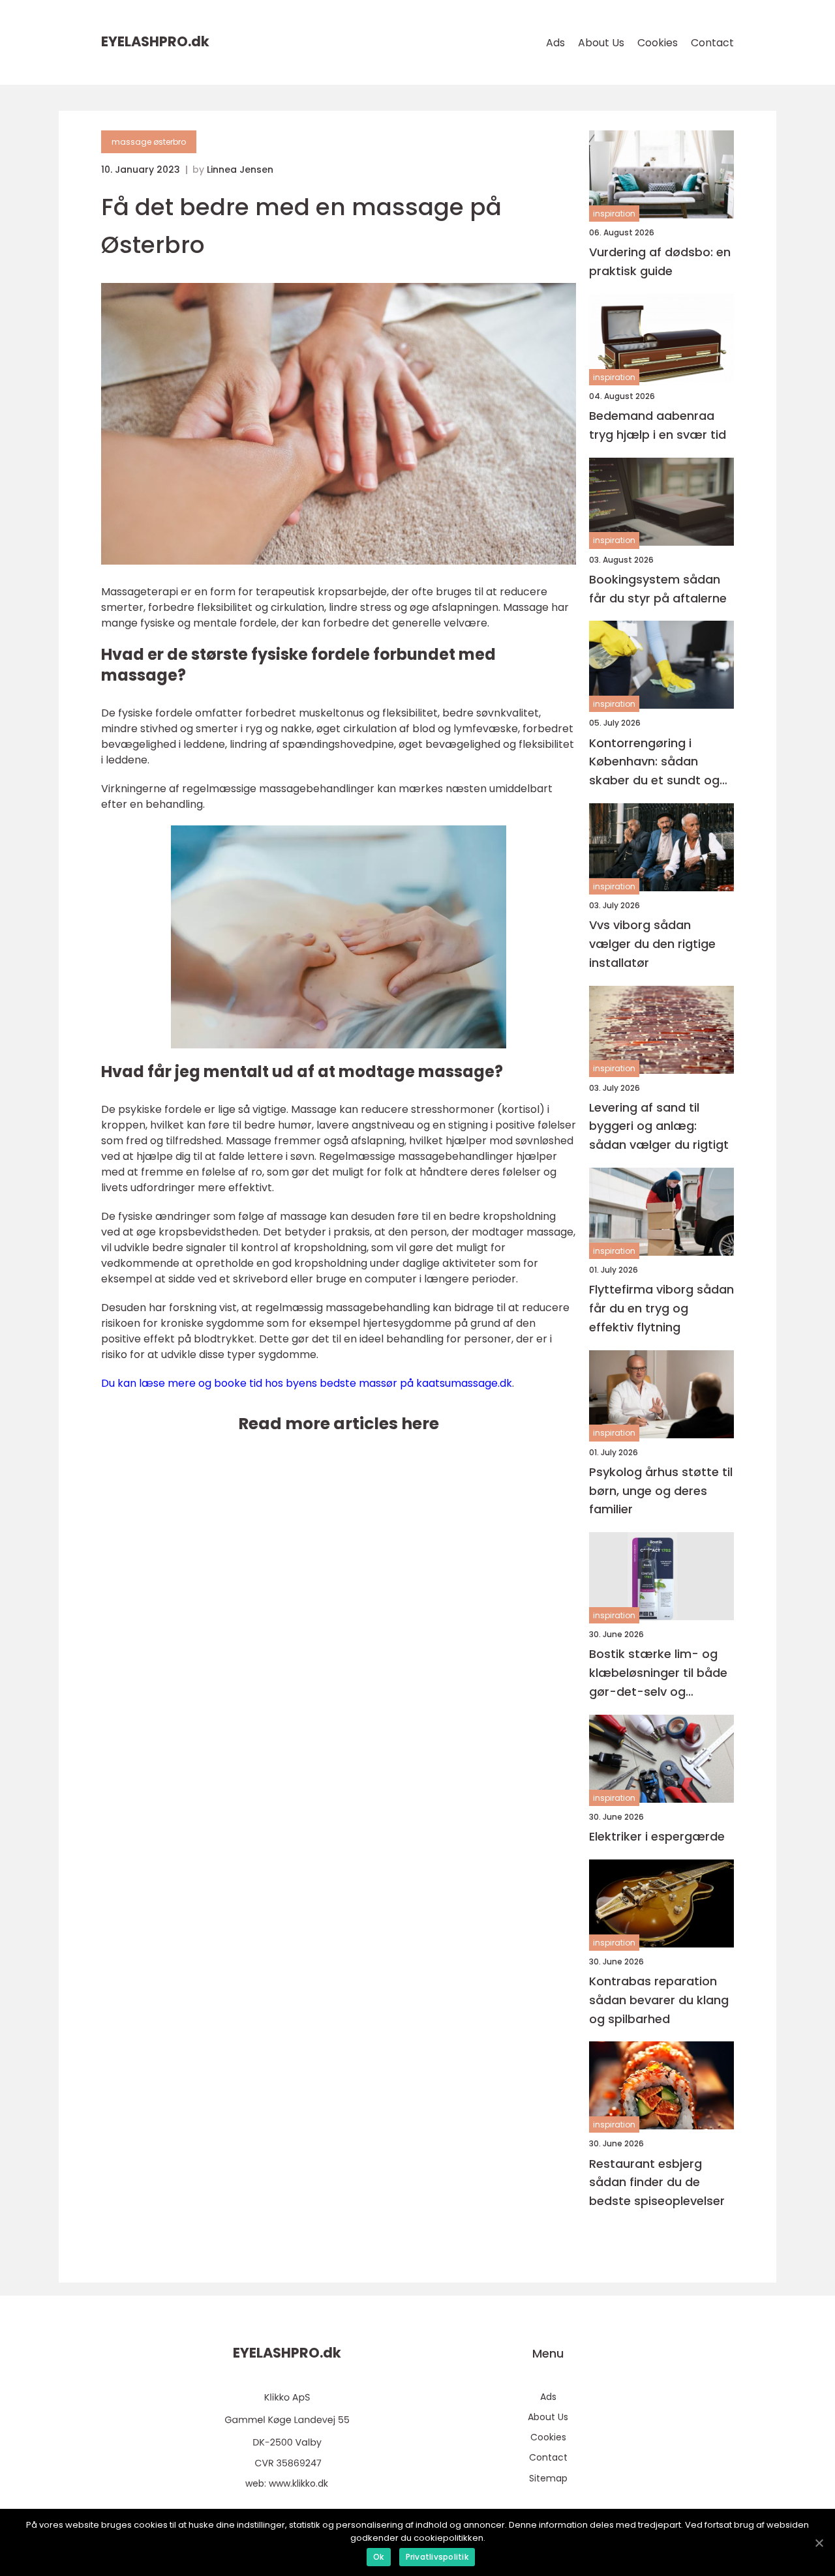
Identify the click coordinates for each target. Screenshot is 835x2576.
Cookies (658, 43)
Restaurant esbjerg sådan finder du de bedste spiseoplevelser (657, 2183)
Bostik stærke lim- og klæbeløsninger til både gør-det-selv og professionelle (658, 1673)
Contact (712, 43)
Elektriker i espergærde (657, 1836)
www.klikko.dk (298, 2483)
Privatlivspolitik (437, 2557)
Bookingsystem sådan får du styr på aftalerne (658, 589)
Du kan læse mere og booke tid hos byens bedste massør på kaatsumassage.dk (307, 1383)
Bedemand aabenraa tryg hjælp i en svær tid (658, 425)
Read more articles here (339, 1424)
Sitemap (548, 2478)
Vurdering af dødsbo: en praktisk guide (660, 261)
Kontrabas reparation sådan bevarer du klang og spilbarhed (659, 2000)
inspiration (614, 214)
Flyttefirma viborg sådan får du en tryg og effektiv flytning (661, 1308)
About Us (601, 43)
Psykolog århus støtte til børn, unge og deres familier (661, 1491)
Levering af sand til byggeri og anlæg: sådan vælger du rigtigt (659, 1126)
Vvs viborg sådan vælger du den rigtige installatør (652, 944)
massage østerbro (149, 142)
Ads (555, 43)
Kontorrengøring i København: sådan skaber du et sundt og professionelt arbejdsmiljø (654, 762)
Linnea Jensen (240, 170)
